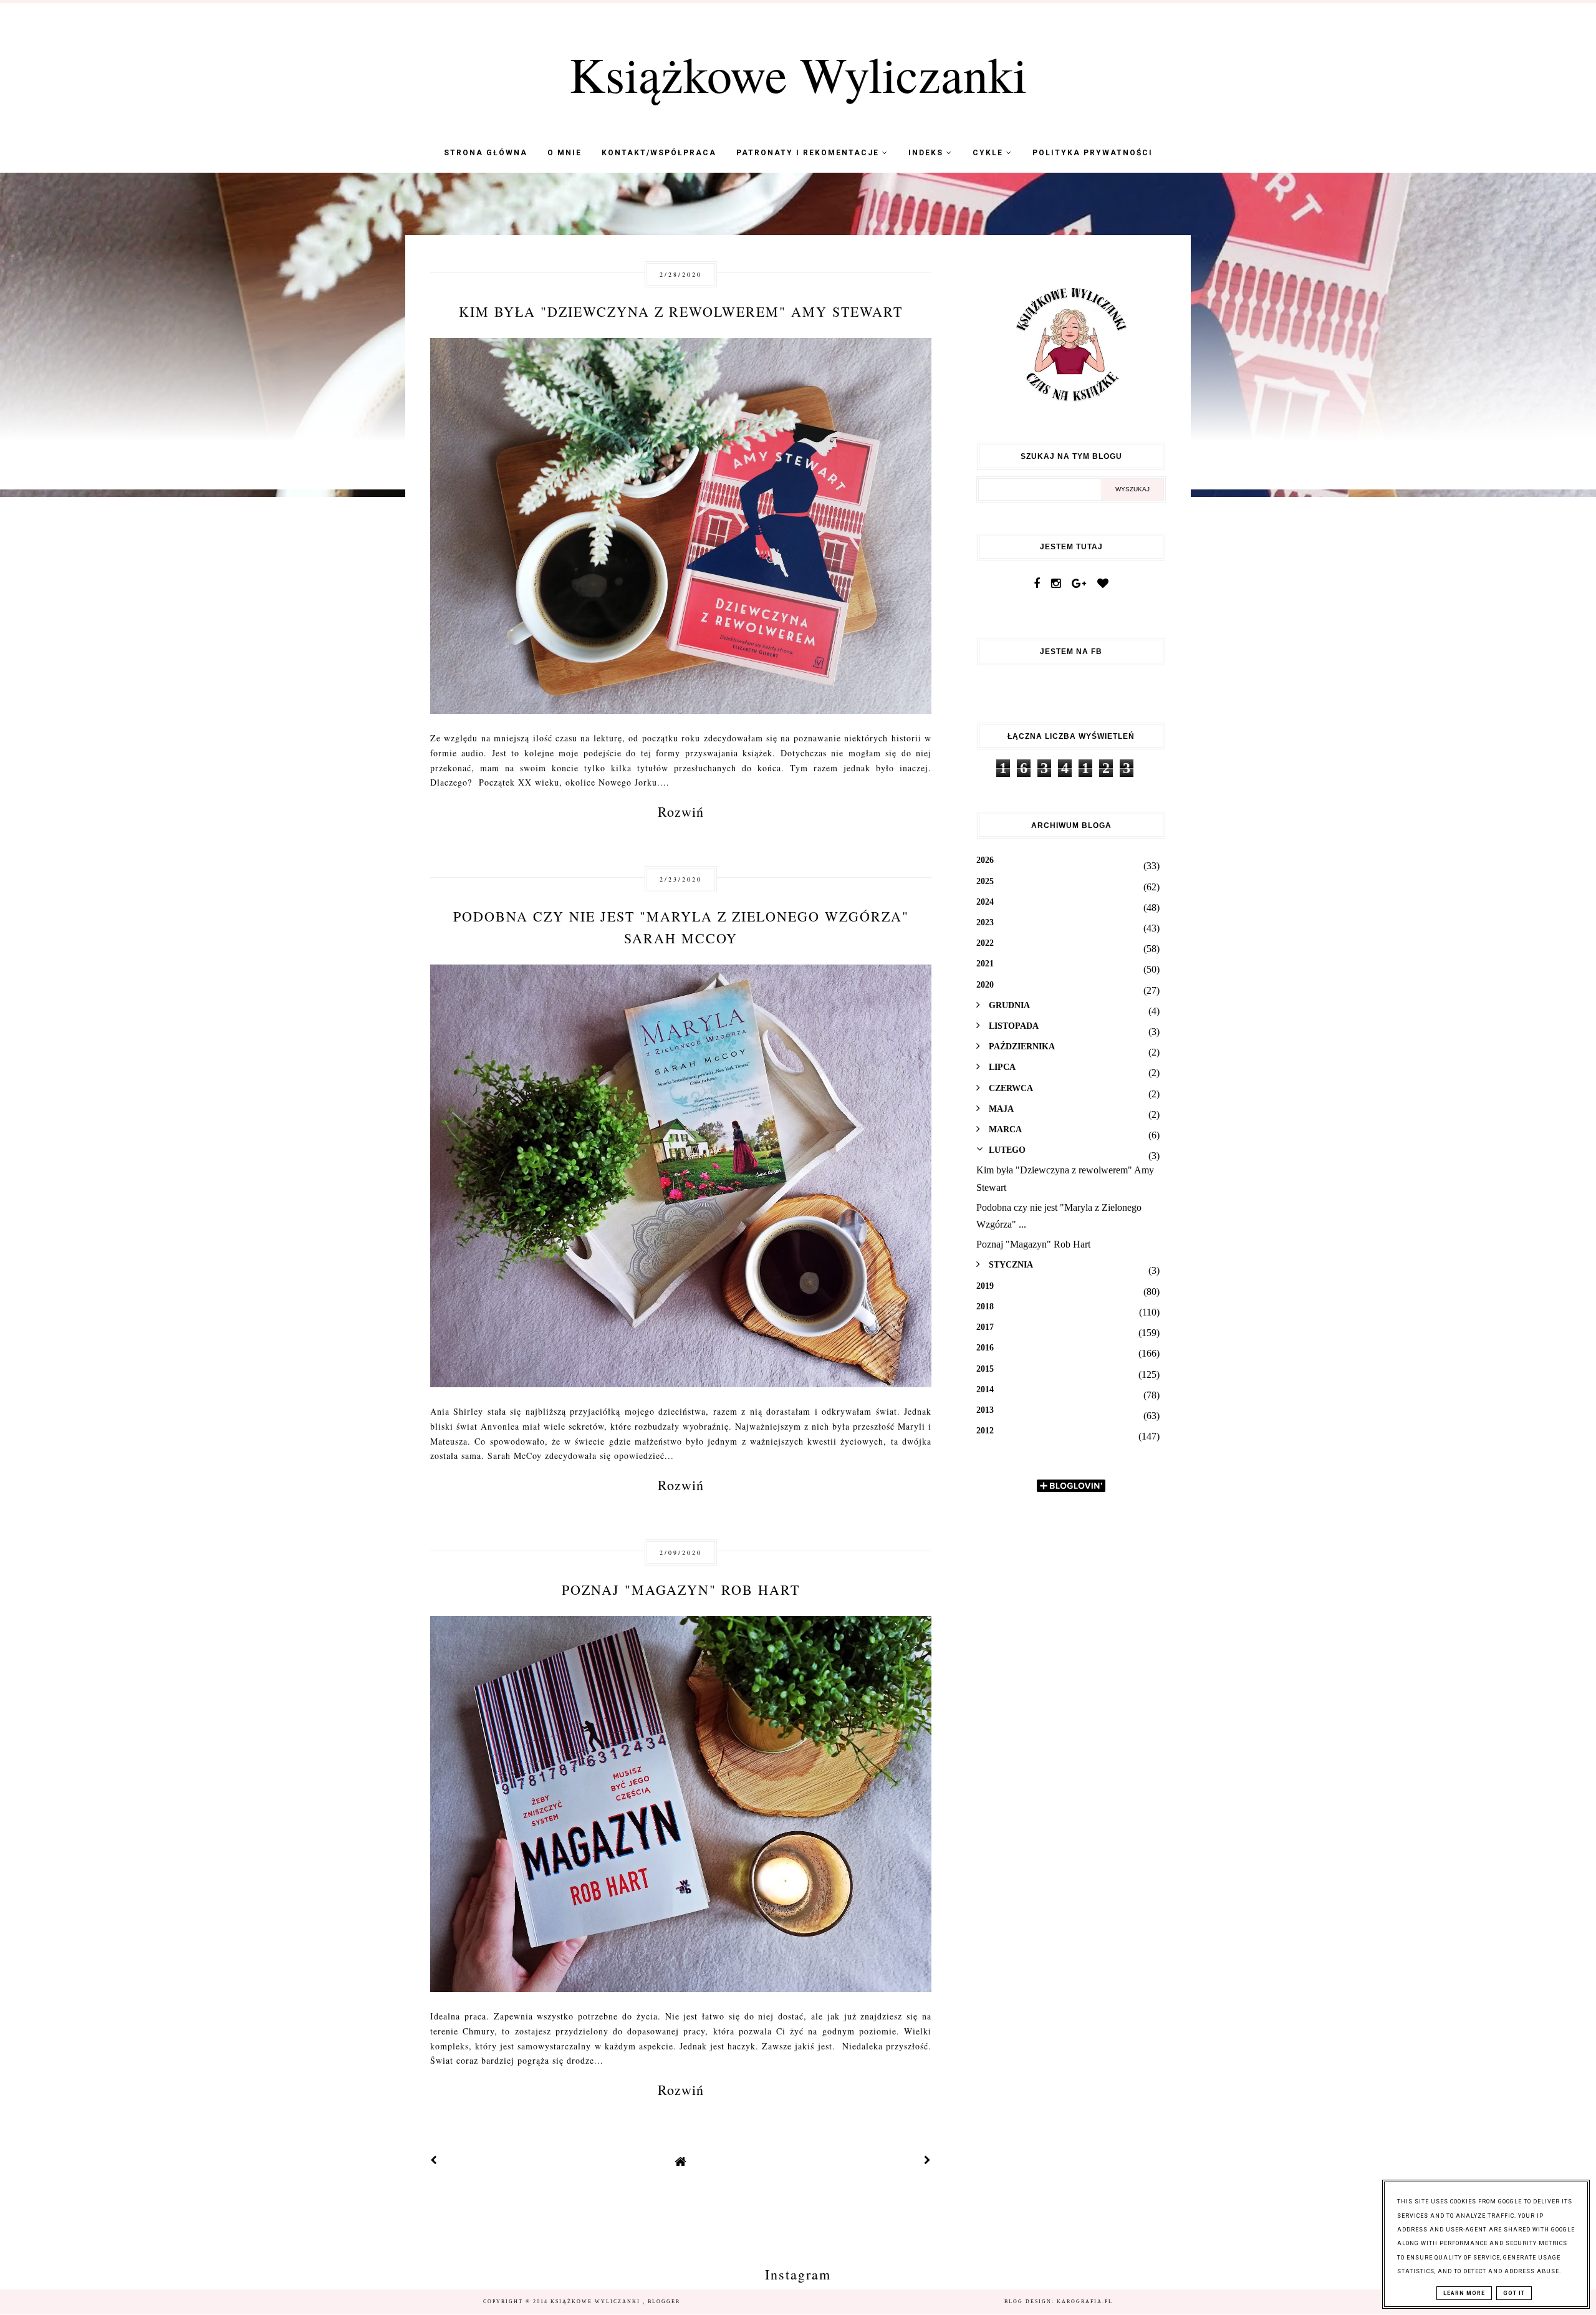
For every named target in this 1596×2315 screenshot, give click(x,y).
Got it (1514, 2293)
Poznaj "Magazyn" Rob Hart (681, 1590)
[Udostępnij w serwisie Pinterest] (906, 487)
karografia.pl (1085, 2302)
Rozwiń (681, 811)
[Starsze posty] (928, 2161)
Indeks (927, 153)
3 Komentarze (885, 367)
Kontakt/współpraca (659, 153)
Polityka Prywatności (1093, 153)
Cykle (989, 153)
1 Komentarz (887, 1645)
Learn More (1464, 2293)
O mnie (565, 153)
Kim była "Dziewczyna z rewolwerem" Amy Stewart (681, 311)
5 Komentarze (885, 994)
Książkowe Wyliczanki (798, 74)
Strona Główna (486, 153)
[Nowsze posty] (434, 2161)
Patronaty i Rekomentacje (809, 153)
